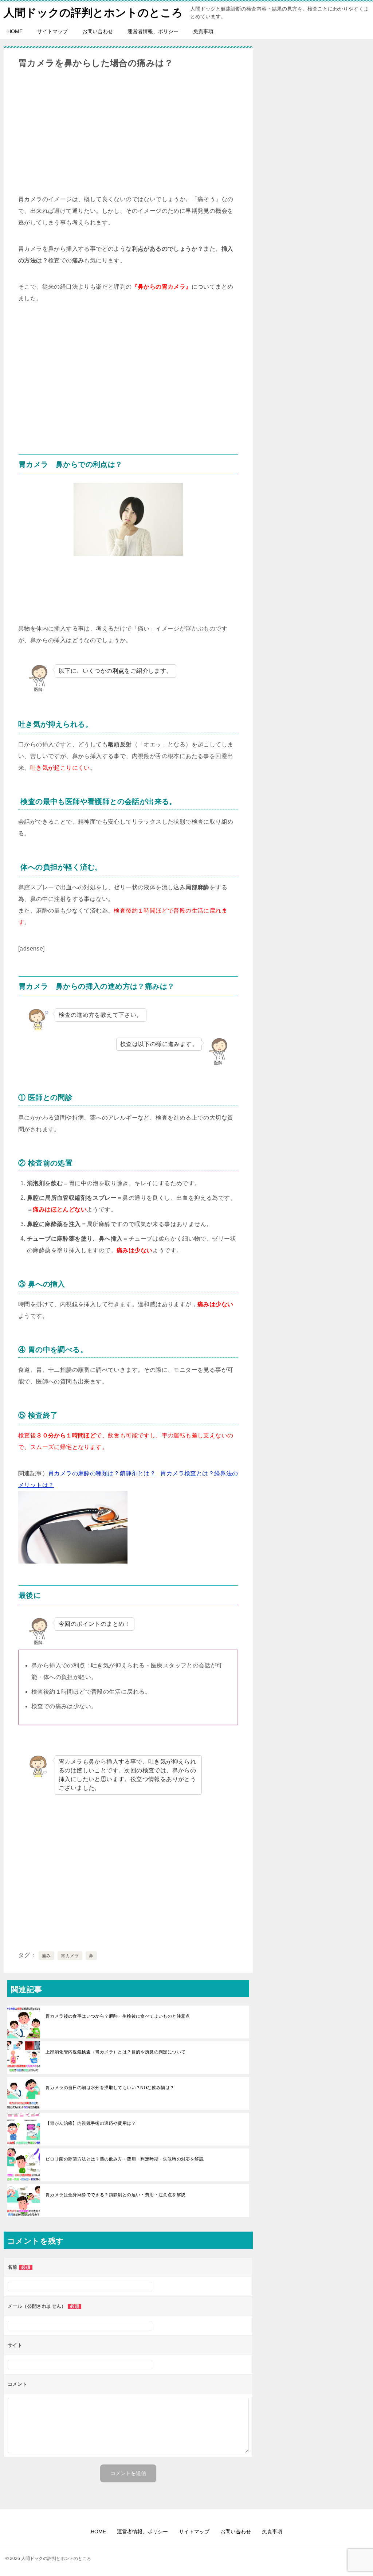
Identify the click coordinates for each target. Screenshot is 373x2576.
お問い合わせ (98, 31)
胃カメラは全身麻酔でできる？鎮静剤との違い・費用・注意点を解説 (115, 2195)
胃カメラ (70, 1956)
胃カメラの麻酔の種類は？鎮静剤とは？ (102, 1473)
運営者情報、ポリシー (153, 31)
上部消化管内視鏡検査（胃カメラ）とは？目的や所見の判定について (115, 2052)
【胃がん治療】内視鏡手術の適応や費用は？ (91, 2123)
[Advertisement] (128, 131)
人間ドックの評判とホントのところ (93, 13)
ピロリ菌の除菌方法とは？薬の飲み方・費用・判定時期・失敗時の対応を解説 (125, 2159)
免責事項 (203, 31)
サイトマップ (52, 31)
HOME (15, 31)
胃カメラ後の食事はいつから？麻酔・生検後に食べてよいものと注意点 (118, 2016)
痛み (46, 1956)
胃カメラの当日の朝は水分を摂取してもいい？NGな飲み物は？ (110, 2088)
